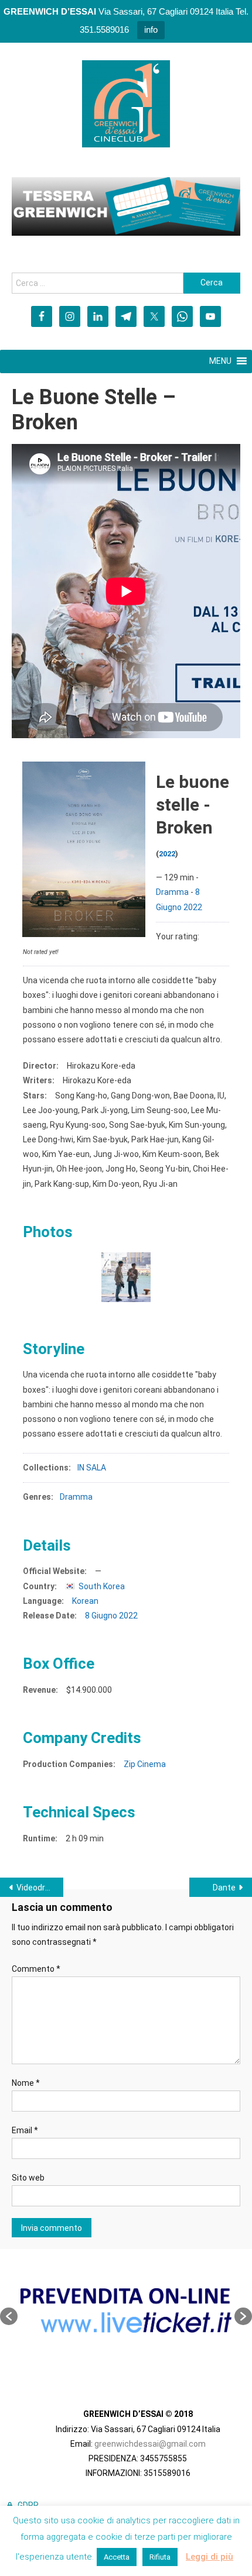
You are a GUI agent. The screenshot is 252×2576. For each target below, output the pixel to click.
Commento (36, 1969)
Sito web (28, 2178)
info (151, 30)
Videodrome (39, 1888)
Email (25, 2130)
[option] (126, 2310)
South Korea (102, 1586)
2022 (167, 854)
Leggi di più (210, 2557)
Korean (85, 1601)
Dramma (172, 892)
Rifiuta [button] (160, 2557)
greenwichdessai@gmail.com (150, 2444)
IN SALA (92, 1468)
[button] (9, 2316)
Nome (26, 2083)
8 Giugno (101, 1616)
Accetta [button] (117, 2557)
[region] (126, 206)
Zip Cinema (145, 1764)
